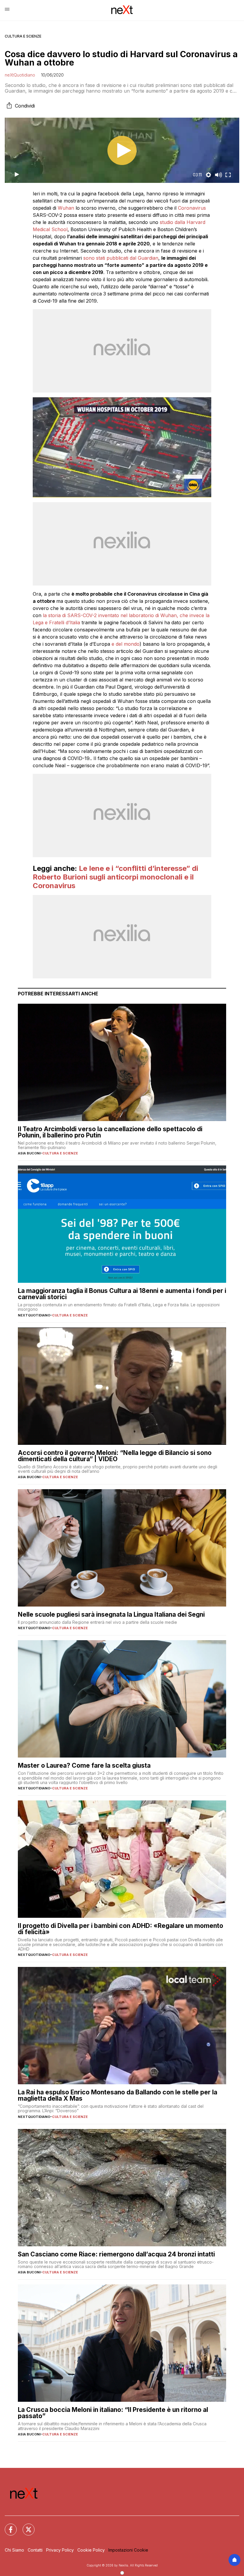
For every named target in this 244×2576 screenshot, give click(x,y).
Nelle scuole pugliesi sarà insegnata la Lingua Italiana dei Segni (111, 1614)
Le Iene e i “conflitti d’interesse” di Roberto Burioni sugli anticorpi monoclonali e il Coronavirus (115, 877)
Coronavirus (192, 208)
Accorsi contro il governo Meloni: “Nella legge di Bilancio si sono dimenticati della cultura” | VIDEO (115, 1456)
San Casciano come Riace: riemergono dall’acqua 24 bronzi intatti (116, 2254)
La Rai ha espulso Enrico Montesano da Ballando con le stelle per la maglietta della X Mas (118, 2095)
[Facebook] (7, 2526)
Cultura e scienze (23, 36)
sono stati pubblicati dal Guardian (121, 258)
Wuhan (66, 208)
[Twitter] (25, 2526)
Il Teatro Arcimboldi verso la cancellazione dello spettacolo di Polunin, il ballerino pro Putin (110, 1132)
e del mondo (126, 644)
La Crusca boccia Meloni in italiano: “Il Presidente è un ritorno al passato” (113, 2413)
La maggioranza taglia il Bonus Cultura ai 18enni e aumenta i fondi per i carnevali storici (122, 1294)
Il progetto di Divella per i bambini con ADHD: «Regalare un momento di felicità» (121, 1929)
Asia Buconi (29, 1153)
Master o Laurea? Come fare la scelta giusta (84, 1765)
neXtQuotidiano (20, 75)
